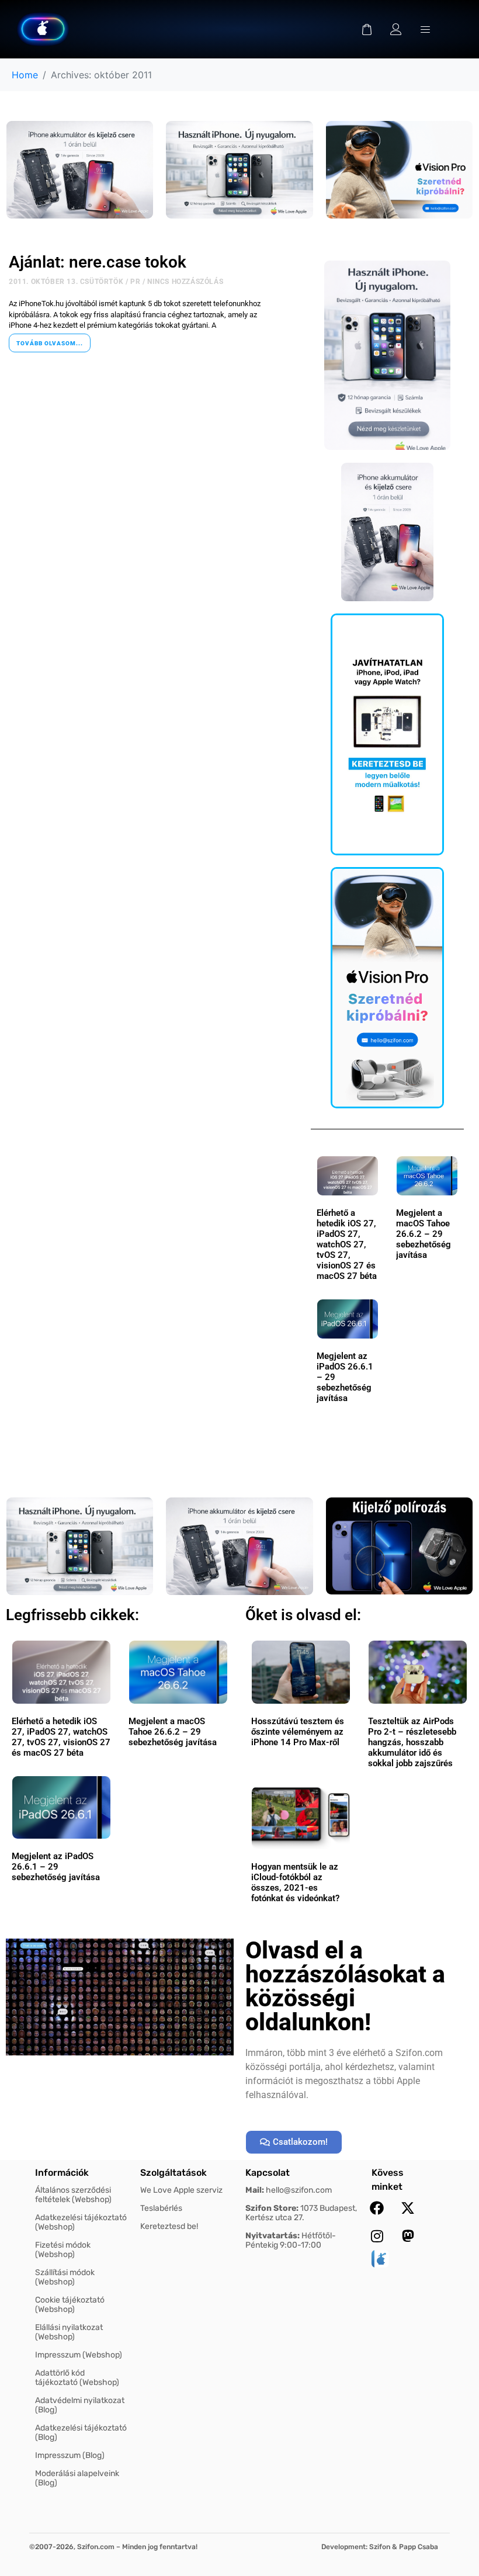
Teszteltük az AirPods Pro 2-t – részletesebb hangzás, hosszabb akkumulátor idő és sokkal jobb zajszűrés (412, 1742)
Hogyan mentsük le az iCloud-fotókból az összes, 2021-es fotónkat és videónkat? (295, 1882)
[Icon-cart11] (367, 29)
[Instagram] (377, 2236)
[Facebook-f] (377, 2208)
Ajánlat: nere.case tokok (98, 262)
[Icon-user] (396, 29)
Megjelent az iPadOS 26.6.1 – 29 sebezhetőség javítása (56, 1867)
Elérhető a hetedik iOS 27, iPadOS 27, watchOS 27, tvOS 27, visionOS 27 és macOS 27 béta (347, 1244)
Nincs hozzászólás (185, 282)
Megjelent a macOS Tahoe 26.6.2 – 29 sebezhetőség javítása (424, 1234)
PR (135, 282)
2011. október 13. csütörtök (66, 282)
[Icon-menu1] (425, 29)
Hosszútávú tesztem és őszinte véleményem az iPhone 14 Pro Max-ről (298, 1732)
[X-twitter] (408, 2208)
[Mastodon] (408, 2236)
